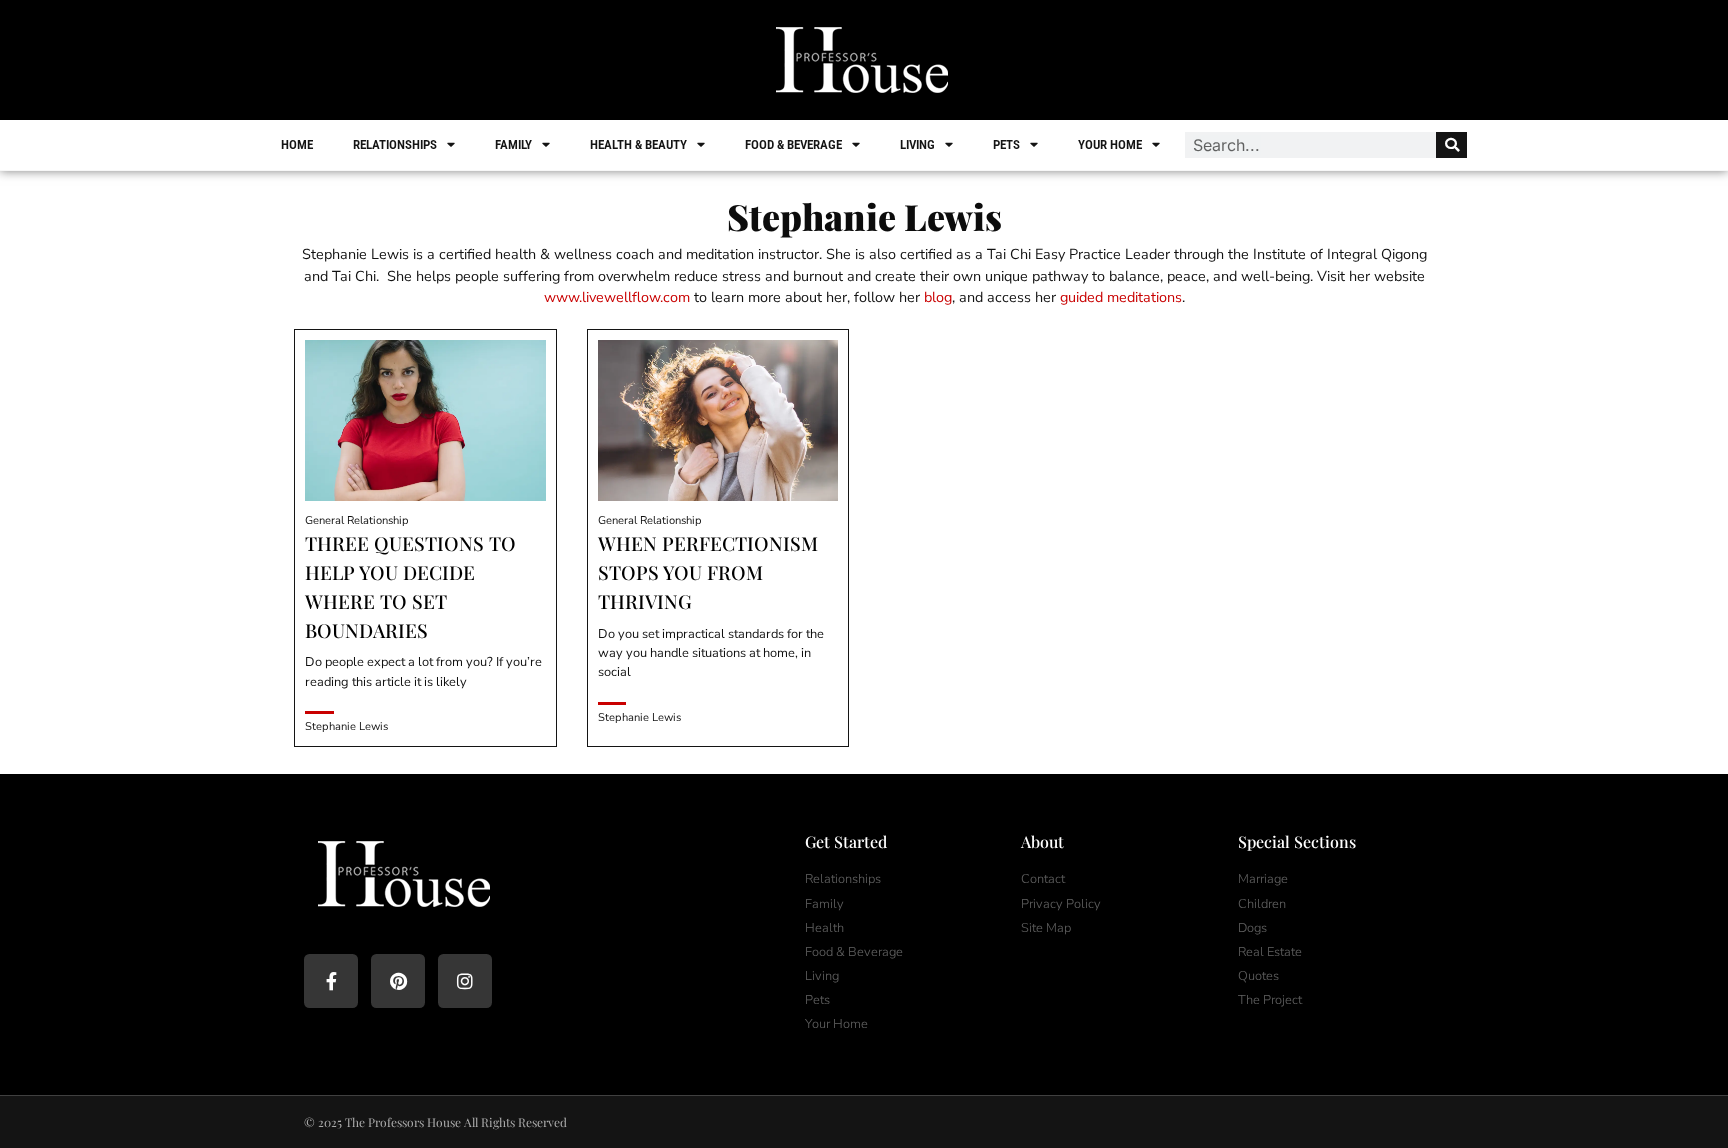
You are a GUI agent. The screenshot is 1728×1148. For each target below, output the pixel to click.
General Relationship (357, 520)
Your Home (1110, 144)
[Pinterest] (398, 981)
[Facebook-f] (331, 981)
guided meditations (1121, 297)
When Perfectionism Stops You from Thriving (708, 572)
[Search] (1451, 145)
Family (513, 144)
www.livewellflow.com (617, 297)
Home (297, 144)
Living (917, 144)
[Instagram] (465, 981)
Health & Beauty (638, 144)
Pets (1006, 144)
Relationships (395, 144)
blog (938, 297)
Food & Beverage (793, 144)
